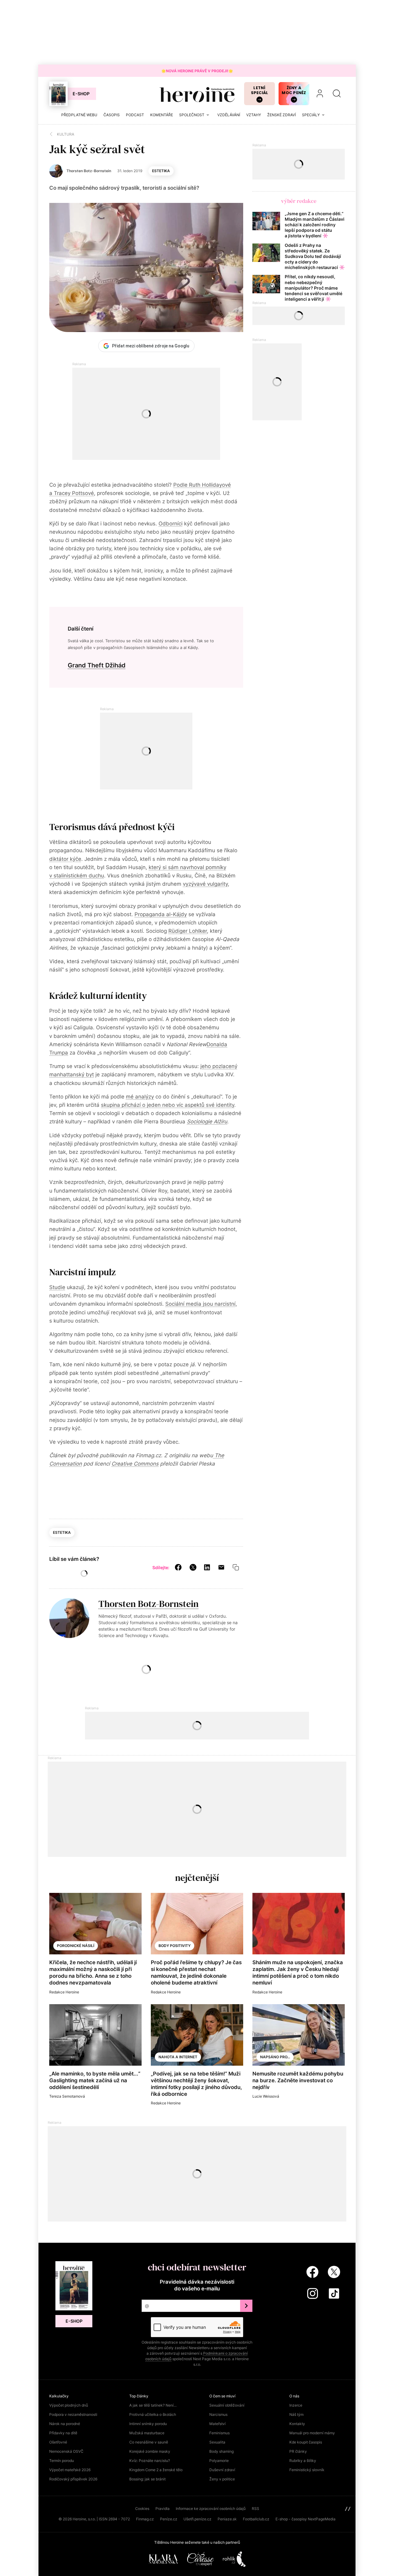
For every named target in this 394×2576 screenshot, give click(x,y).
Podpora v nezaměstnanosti (73, 2414)
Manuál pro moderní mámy (312, 2433)
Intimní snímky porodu (148, 2424)
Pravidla (163, 2509)
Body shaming (221, 2451)
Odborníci (171, 524)
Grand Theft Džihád (97, 665)
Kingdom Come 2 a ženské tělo (156, 2470)
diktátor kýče (65, 859)
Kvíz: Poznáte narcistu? (150, 2461)
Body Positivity (175, 1946)
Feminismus (219, 2433)
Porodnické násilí (76, 1946)
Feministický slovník (307, 2470)
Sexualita (217, 2442)
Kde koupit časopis (306, 2442)
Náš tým (296, 2414)
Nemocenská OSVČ (66, 2451)
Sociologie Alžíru (207, 1122)
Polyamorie (219, 2461)
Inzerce (296, 2405)
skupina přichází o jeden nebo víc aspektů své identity (168, 1105)
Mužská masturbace (147, 2433)
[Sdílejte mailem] (221, 1567)
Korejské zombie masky (150, 2451)
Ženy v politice (222, 2479)
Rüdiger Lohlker (188, 931)
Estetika (161, 171)
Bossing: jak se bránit (147, 2479)
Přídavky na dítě (63, 2433)
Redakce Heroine (64, 1992)
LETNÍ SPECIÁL (260, 90)
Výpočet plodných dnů (69, 2405)
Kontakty (297, 2424)
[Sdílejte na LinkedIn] (207, 1567)
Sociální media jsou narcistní (200, 1304)
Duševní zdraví (222, 2470)
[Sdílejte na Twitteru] (193, 1567)
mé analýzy (140, 1097)
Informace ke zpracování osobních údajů (211, 2509)
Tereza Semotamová (67, 2096)
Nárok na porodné (65, 2424)
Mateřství (217, 2424)
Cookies (142, 2509)
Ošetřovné (58, 2442)
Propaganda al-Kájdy (161, 914)
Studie (57, 1287)
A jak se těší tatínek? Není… (153, 2405)
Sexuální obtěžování (227, 2405)
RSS (255, 2509)
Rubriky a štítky (303, 2461)
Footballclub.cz (256, 2519)
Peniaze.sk (227, 2519)
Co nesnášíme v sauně (149, 2442)
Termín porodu (62, 2461)
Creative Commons (135, 1464)
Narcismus (218, 2414)
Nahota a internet (178, 2057)
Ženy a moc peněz (294, 90)
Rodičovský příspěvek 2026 (73, 2479)
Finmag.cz (145, 2519)
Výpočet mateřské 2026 (70, 2470)
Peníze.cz (169, 2519)
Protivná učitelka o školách (153, 2414)
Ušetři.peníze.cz (197, 2519)
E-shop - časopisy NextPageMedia (306, 2519)
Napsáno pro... (275, 2057)
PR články (298, 2451)
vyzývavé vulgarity (205, 884)
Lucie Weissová (266, 2096)
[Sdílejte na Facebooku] (178, 1567)
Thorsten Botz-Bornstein (149, 1604)
